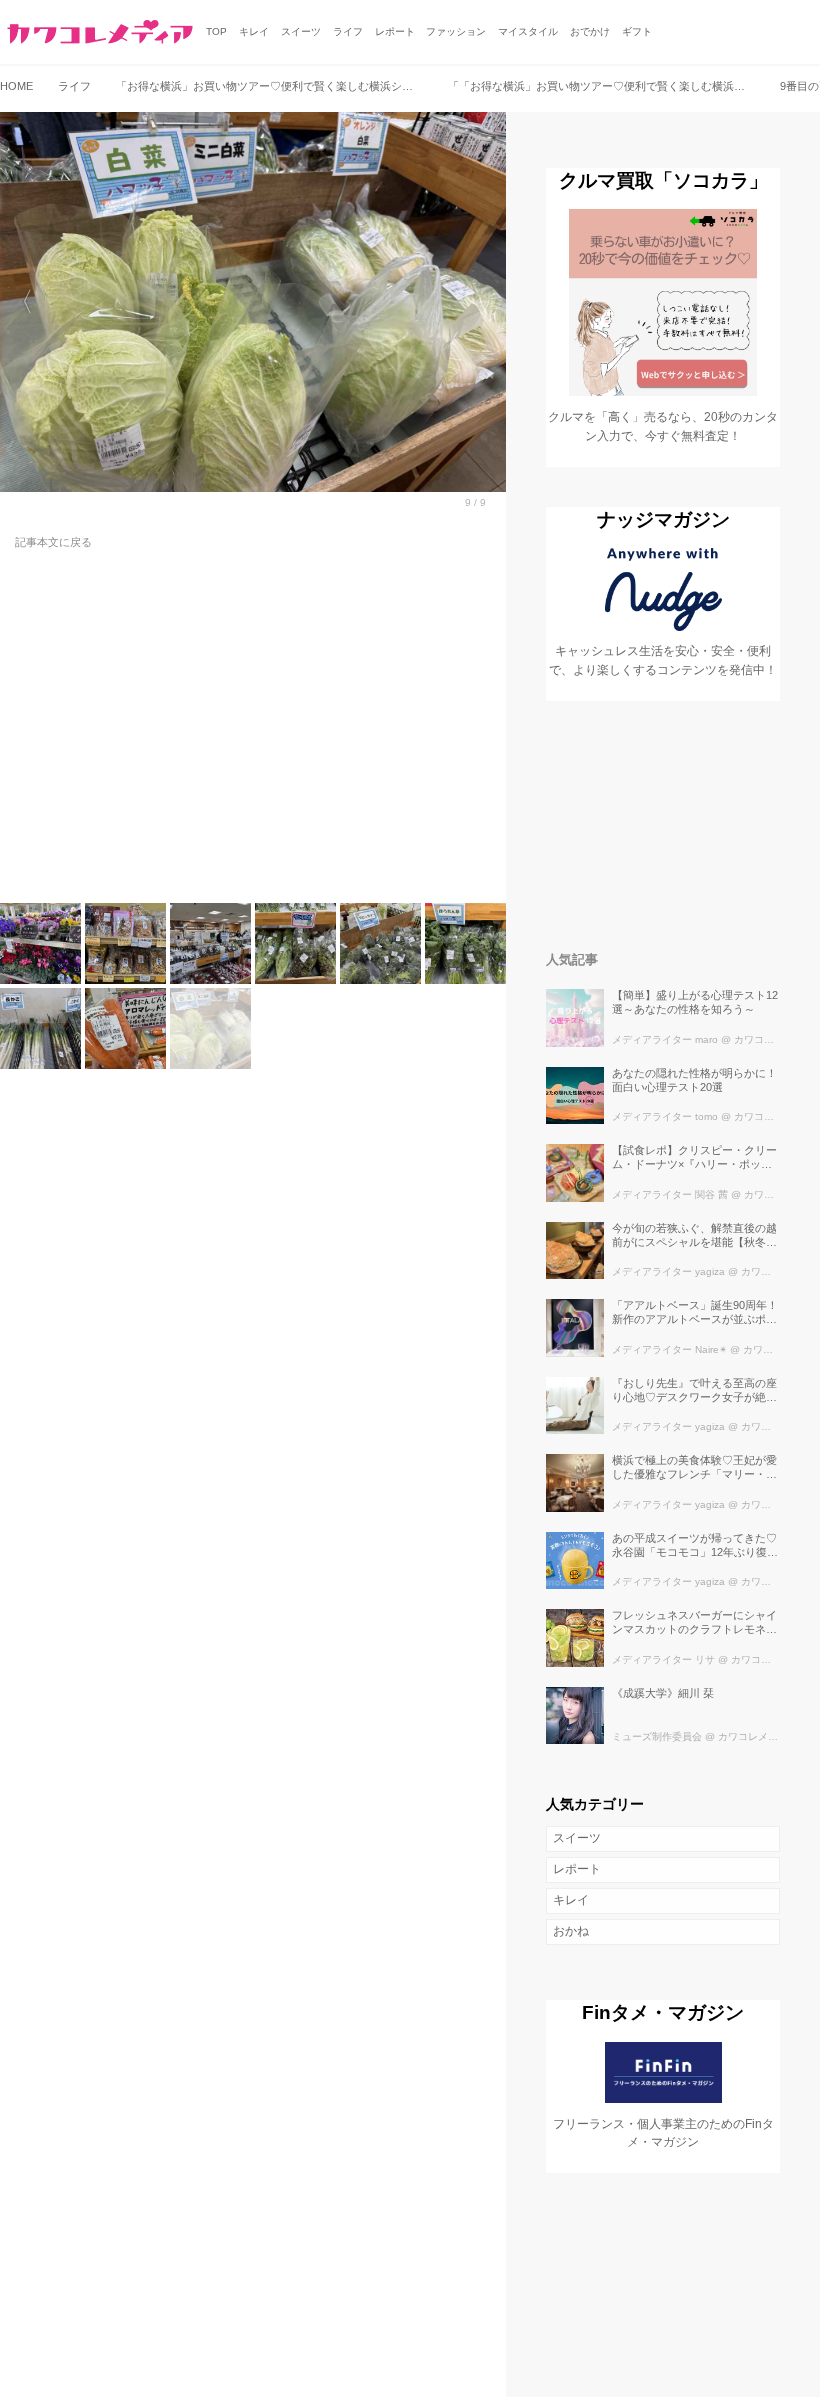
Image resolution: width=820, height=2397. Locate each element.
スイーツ (577, 1838)
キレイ (571, 1900)
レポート (577, 1869)
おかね (571, 1931)
